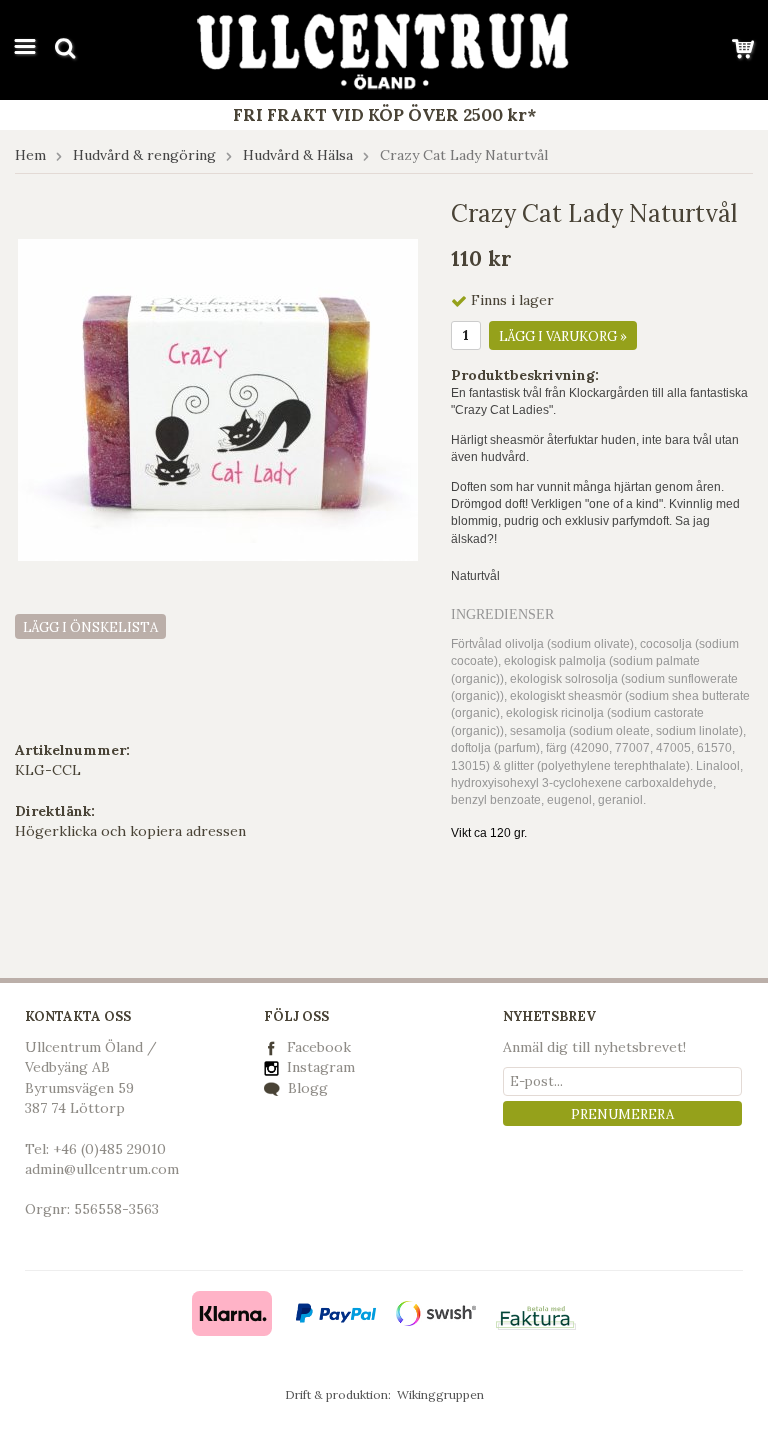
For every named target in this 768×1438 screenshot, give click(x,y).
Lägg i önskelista (90, 627)
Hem (30, 155)
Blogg (306, 1088)
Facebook (319, 1047)
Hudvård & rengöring (144, 155)
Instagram (319, 1067)
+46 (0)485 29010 (109, 1149)
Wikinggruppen (440, 1394)
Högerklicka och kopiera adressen (130, 831)
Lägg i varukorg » (563, 336)
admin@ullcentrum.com (102, 1169)
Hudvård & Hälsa (298, 155)
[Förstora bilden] (218, 399)
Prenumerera (622, 1114)
